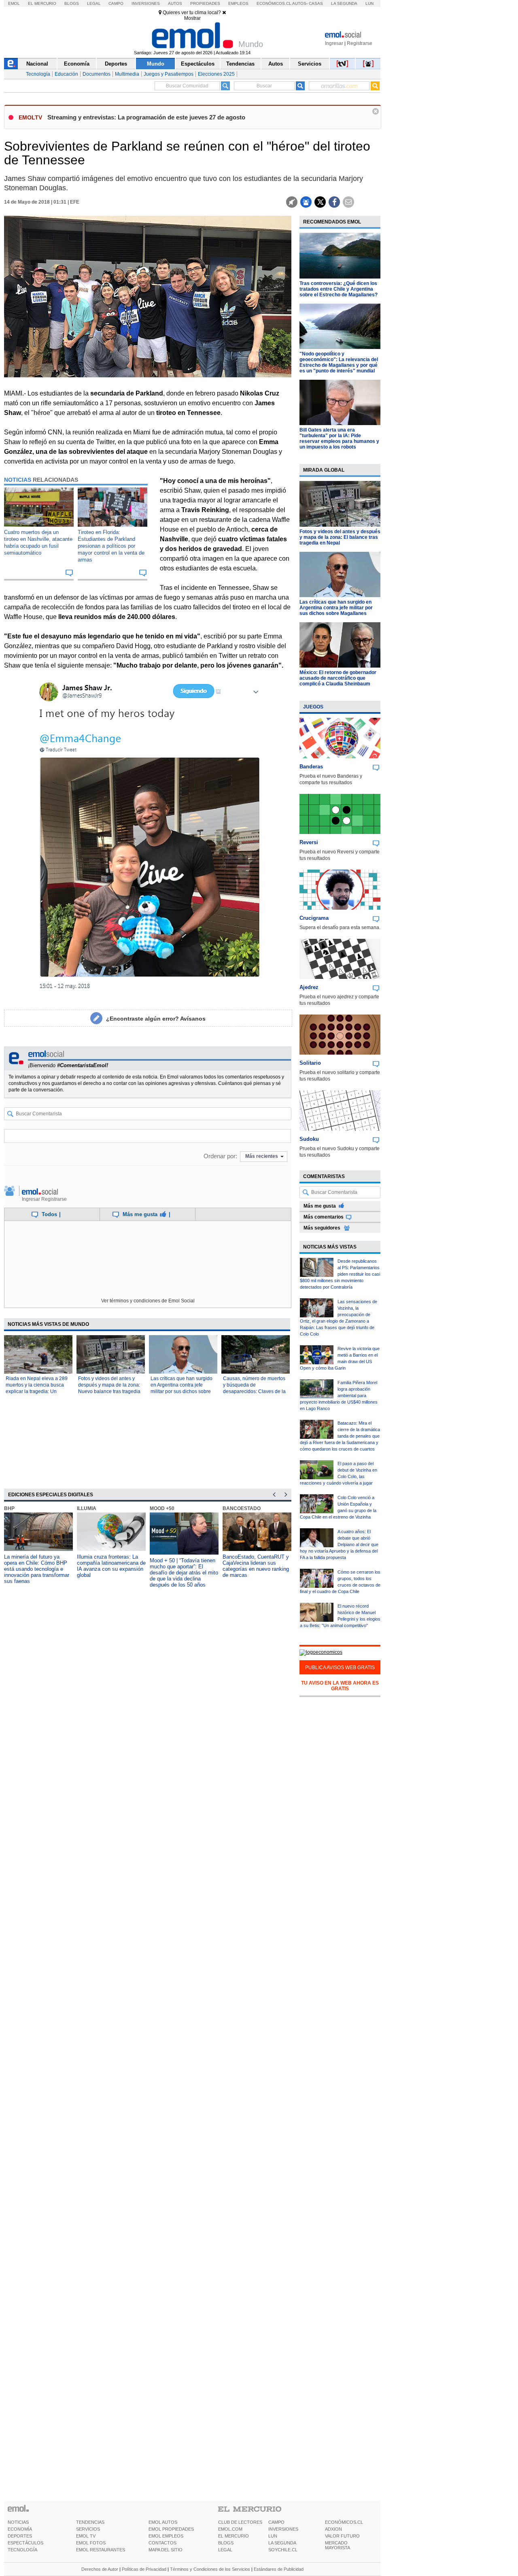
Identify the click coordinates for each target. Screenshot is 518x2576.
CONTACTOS (162, 2543)
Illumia (87, 1508)
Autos (175, 3)
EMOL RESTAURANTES (101, 2550)
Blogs (72, 3)
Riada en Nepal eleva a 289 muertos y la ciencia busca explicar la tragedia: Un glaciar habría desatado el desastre (37, 1391)
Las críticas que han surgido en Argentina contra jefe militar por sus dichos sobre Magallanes (336, 608)
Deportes (116, 64)
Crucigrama (314, 918)
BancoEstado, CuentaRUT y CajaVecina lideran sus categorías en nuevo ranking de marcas (256, 1566)
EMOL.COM (230, 2529)
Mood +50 (162, 1508)
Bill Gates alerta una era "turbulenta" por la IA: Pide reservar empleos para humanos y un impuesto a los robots (339, 438)
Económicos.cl (274, 3)
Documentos (97, 74)
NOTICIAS (18, 2522)
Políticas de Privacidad (144, 2569)
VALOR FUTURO (342, 2536)
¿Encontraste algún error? (156, 1019)
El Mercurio (42, 3)
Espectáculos (198, 64)
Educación (66, 74)
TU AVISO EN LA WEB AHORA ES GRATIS (340, 1686)
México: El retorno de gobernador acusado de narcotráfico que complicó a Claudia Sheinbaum (338, 678)
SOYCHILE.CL (283, 2550)
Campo (116, 3)
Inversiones (146, 3)
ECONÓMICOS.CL (344, 2522)
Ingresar (334, 43)
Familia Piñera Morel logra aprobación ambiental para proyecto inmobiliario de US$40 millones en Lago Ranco (339, 1395)
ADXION (333, 2529)
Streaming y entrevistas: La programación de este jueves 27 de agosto (146, 117)
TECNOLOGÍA (22, 2550)
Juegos (313, 707)
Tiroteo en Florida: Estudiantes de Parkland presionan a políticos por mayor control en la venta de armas (111, 546)
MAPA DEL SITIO (166, 2550)
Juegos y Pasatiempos (169, 74)
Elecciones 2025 (216, 74)
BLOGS (226, 2543)
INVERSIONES (283, 2529)
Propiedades (205, 3)
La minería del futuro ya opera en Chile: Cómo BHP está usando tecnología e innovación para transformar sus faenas (37, 1569)
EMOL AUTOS (163, 2522)
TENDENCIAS (90, 2522)
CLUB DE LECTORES (240, 2522)
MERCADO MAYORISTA (338, 2545)
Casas (316, 3)
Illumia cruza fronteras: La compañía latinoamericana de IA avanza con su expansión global (111, 1566)
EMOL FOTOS (91, 2543)
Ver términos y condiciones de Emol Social (148, 1301)
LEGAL (225, 2550)
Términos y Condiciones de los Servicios (210, 2569)
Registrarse (360, 43)
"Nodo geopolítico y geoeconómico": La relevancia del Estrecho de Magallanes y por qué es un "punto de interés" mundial (339, 362)
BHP (9, 1508)
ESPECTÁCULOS (25, 2543)
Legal (94, 3)
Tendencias (240, 64)
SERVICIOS (88, 2529)
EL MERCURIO (234, 2536)
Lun (369, 3)
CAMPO (276, 2522)
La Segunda (344, 3)
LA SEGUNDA (282, 2543)
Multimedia (127, 74)
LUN (273, 2536)
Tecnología (38, 74)
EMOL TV (86, 2536)
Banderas (311, 767)
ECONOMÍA (20, 2529)
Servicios (310, 64)
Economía (77, 64)
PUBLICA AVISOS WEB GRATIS (340, 1668)
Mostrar (192, 18)
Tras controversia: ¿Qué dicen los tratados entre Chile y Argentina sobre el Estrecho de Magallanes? (339, 289)
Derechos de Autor (100, 2569)
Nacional (37, 64)
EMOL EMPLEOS (166, 2536)
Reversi (309, 842)
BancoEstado (242, 1508)
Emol (14, 3)
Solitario (310, 1063)
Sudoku (309, 1139)
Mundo (156, 64)
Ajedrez (309, 987)
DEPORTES (20, 2536)
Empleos (238, 3)
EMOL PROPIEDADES (171, 2529)
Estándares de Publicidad (279, 2569)
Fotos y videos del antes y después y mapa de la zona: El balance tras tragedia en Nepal (340, 537)
